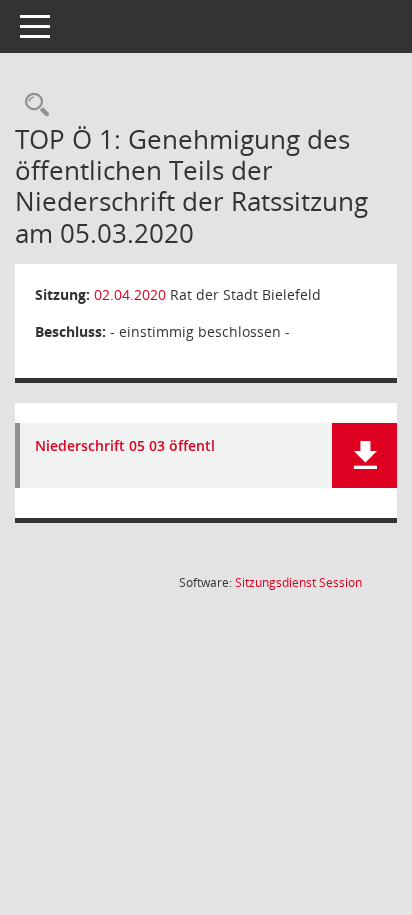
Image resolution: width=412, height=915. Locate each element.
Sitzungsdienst (298, 582)
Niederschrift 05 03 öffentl (125, 446)
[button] (364, 455)
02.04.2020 (130, 294)
